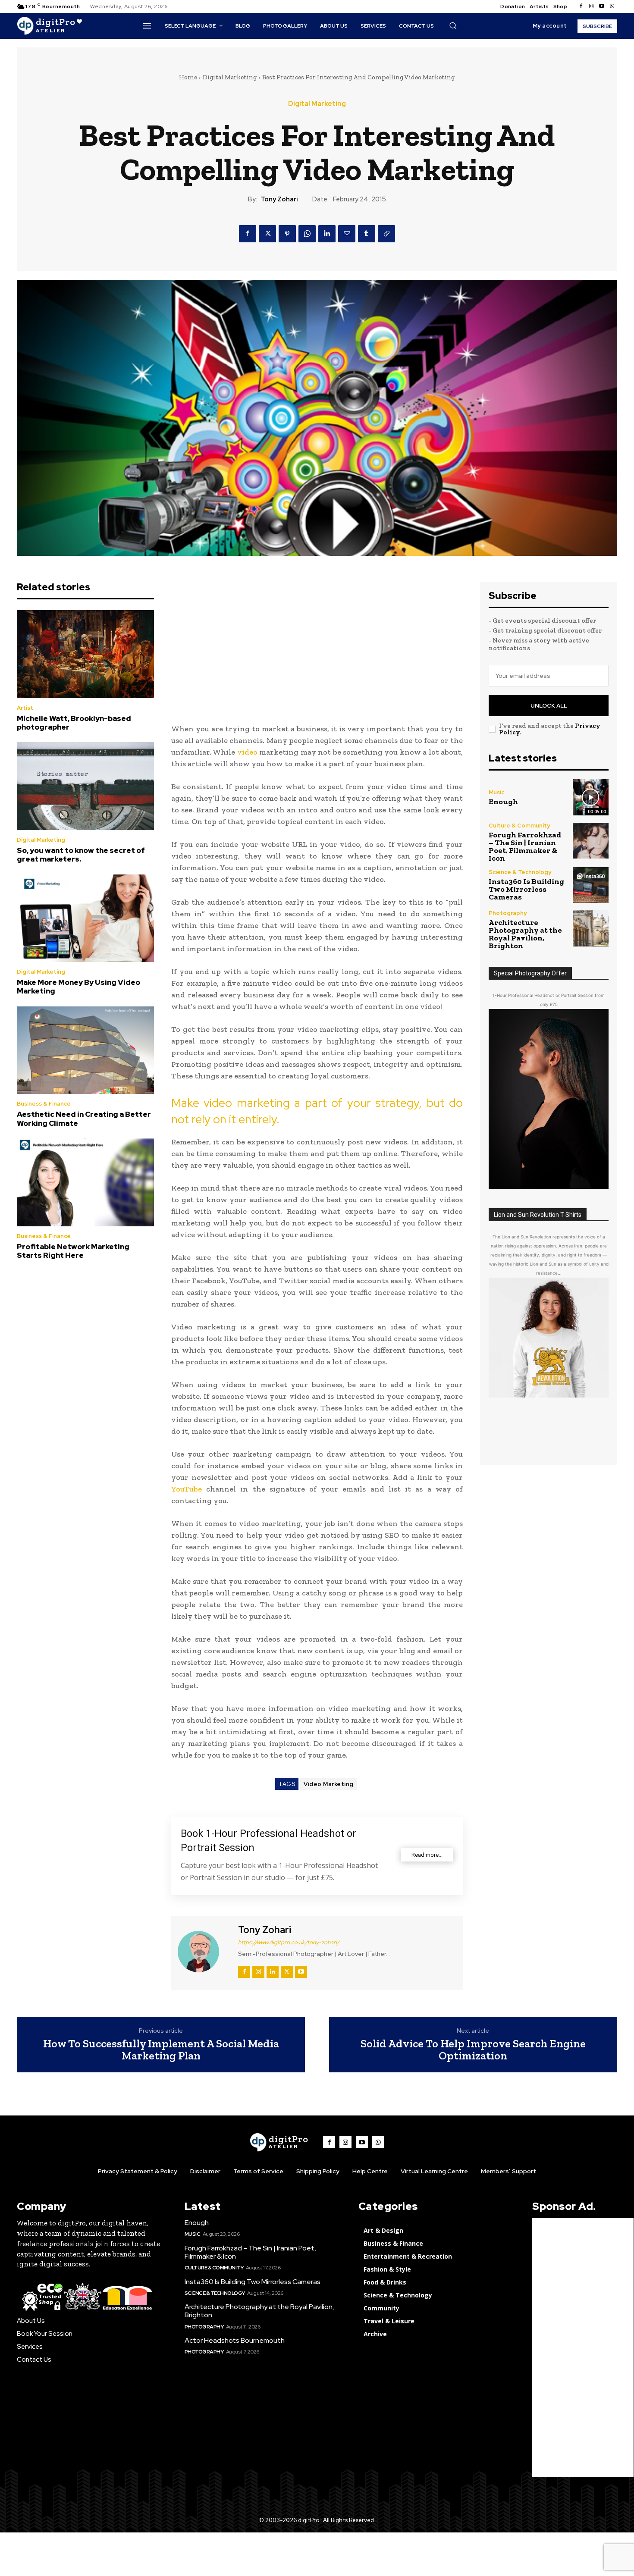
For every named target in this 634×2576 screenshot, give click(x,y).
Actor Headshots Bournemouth (235, 2340)
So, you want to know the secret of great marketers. (81, 855)
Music (496, 792)
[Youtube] (602, 6)
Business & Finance (44, 1104)
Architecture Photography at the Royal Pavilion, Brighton (525, 934)
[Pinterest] (287, 234)
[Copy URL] (386, 234)
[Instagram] (591, 6)
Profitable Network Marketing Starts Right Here (73, 1251)
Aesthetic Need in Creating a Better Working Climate (84, 1119)
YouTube (187, 1489)
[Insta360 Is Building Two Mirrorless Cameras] (591, 885)
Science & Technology (520, 872)
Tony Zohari (279, 199)
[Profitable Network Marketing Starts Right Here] (85, 1182)
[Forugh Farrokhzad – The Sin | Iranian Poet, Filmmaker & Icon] (591, 841)
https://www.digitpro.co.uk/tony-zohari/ (289, 1942)
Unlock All (549, 706)
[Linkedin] (327, 234)
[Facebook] (581, 6)
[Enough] (591, 797)
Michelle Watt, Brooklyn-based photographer (74, 723)
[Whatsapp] (612, 6)
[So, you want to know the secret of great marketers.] (85, 786)
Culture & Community (519, 826)
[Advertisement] (317, 642)
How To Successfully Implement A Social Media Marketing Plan (161, 2050)
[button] (453, 25)
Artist (25, 708)
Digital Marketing (230, 77)
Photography (508, 913)
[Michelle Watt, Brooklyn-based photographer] (85, 654)
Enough (503, 802)
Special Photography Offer (530, 973)
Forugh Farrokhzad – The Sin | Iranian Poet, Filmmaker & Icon (525, 846)
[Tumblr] (367, 234)
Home (188, 77)
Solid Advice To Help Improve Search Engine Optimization (473, 2050)
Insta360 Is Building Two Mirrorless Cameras (526, 889)
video (247, 752)
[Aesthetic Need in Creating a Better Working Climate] (85, 1050)
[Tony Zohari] (204, 1952)
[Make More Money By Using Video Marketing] (85, 918)
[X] (267, 234)
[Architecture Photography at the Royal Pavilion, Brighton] (591, 928)
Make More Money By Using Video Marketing (78, 987)
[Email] (347, 234)
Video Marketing (329, 1784)
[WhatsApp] (307, 234)
